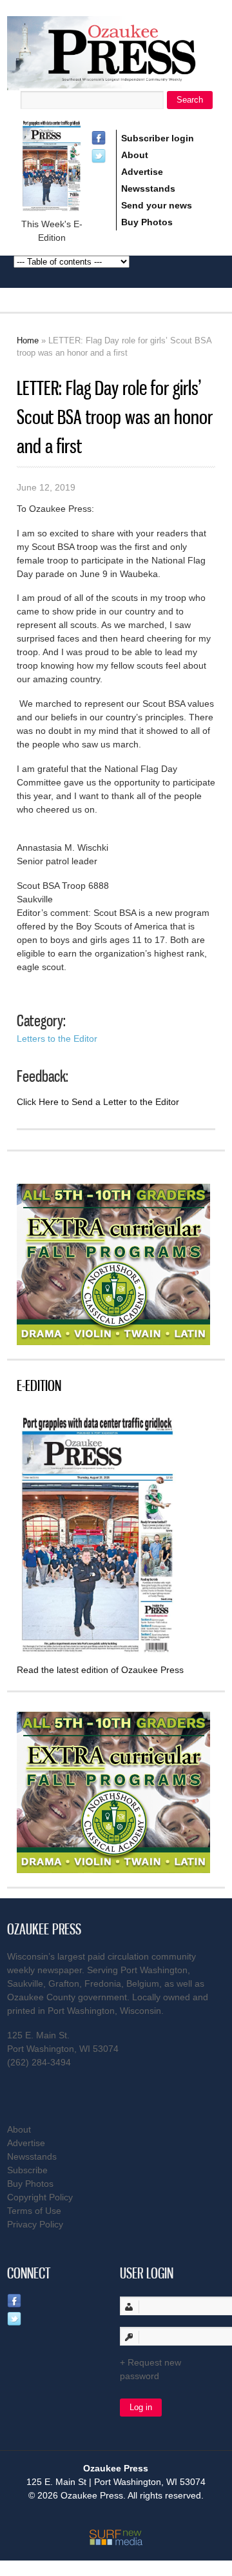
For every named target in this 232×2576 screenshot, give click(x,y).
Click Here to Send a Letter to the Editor (98, 1102)
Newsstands (148, 188)
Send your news (157, 205)
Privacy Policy (35, 2224)
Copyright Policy (40, 2197)
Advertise (142, 172)
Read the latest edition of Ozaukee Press (100, 1670)
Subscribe (27, 2170)
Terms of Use (34, 2211)
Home (28, 340)
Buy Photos (147, 222)
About (135, 155)
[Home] (116, 82)
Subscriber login (158, 138)
